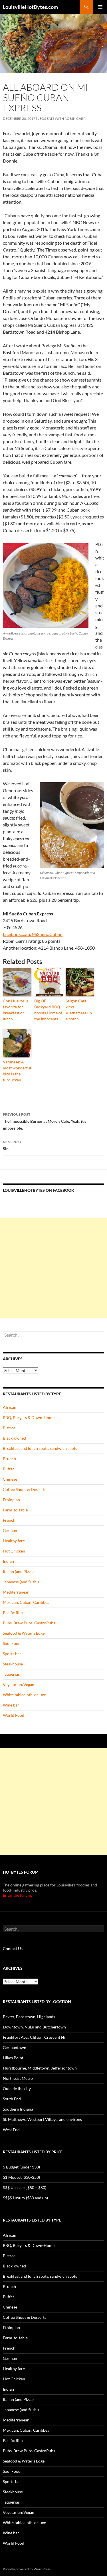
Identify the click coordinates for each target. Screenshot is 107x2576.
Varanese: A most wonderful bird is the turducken (17, 1071)
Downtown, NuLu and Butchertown (34, 2027)
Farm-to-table (15, 1510)
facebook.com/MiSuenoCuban (33, 934)
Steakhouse (13, 1664)
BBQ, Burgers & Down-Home (29, 1417)
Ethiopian (11, 1500)
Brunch (9, 1459)
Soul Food (12, 1643)
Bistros (9, 1428)
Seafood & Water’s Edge (24, 1633)
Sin (12, 1145)
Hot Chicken (14, 1551)
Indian (8, 1561)
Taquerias (11, 1674)
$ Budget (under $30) (21, 2167)
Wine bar (11, 1705)
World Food (14, 1715)
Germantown (15, 2047)
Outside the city (17, 2088)
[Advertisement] (53, 1268)
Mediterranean (16, 1592)
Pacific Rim (13, 1613)
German (10, 1530)
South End (12, 2099)
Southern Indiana (18, 2109)
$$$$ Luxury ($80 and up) (25, 2198)
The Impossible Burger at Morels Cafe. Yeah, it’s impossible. (45, 1121)
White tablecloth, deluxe (24, 1695)
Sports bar (12, 1654)
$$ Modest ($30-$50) (21, 2177)
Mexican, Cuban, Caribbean (27, 1602)
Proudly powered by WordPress (27, 2569)
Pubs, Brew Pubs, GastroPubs (29, 1623)
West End (11, 2130)
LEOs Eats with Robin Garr (62, 118)
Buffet (8, 1469)
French (9, 1520)
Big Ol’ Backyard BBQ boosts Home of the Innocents (48, 1010)
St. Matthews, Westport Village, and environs (42, 2119)
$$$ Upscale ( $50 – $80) (25, 2187)
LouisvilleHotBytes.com (30, 7)
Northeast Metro (18, 2078)
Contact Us (13, 1948)
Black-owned (14, 1438)
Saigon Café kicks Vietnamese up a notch (79, 1010)
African (10, 1407)
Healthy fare (14, 1541)
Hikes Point (13, 2058)
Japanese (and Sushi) (21, 1582)
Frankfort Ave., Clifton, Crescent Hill (35, 2037)
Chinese (10, 1479)
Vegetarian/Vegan (19, 1684)
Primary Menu (100, 7)
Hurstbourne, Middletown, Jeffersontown (40, 2068)
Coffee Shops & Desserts (25, 1489)
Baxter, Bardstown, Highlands (29, 2017)
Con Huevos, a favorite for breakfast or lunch (16, 1010)
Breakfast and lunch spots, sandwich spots (40, 1448)
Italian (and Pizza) (18, 1571)
